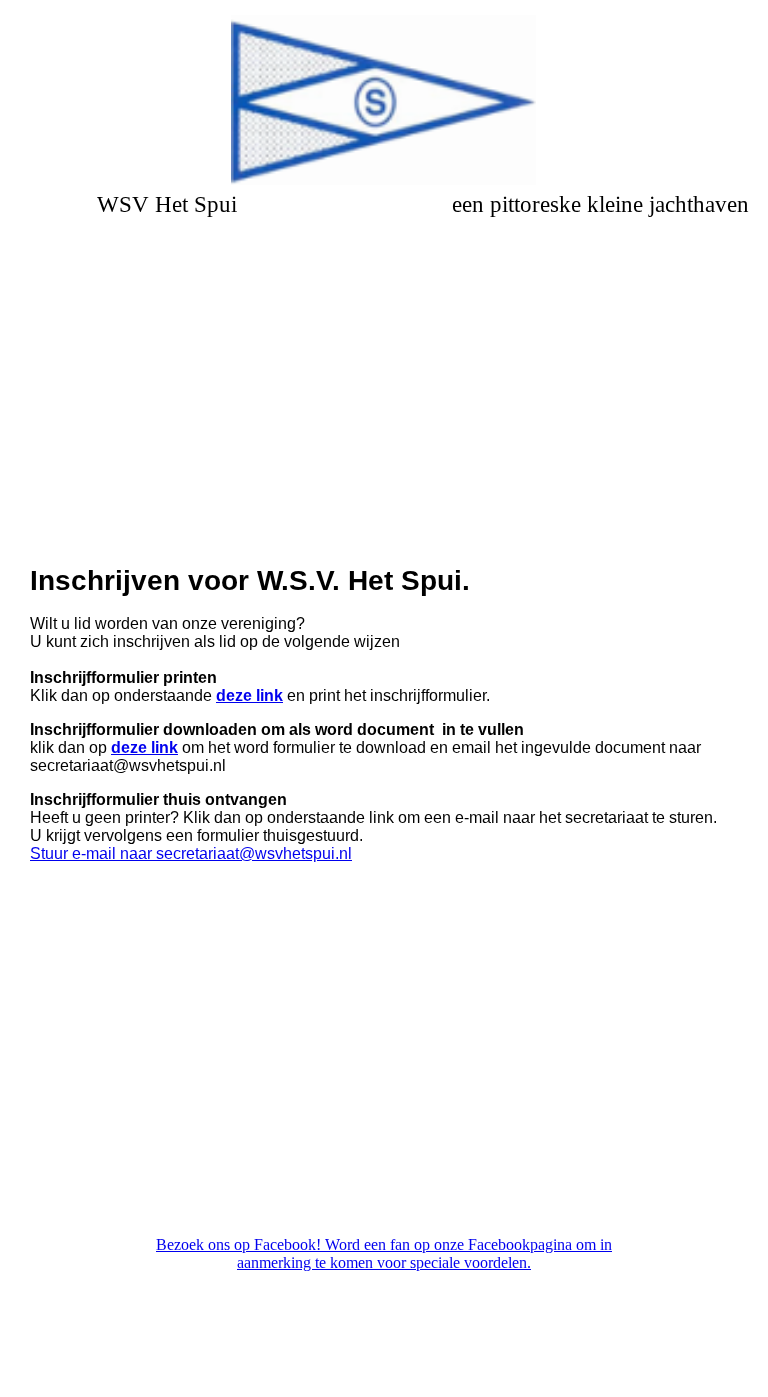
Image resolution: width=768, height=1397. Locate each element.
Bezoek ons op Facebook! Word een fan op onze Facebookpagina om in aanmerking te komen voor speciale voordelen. (384, 1253)
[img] (384, 100)
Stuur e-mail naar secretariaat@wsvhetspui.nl (191, 853)
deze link (249, 695)
